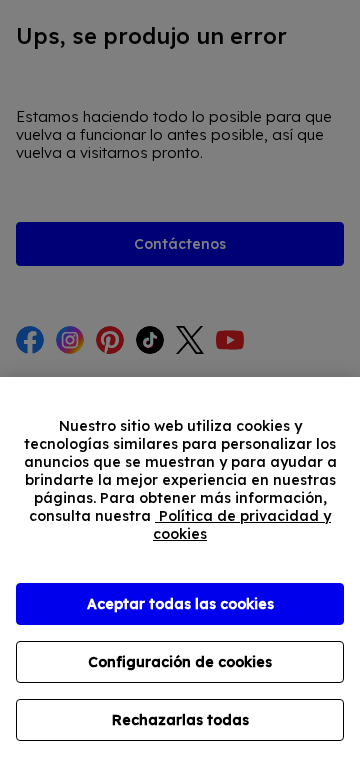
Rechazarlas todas (180, 720)
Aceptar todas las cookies (180, 604)
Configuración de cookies (180, 662)
